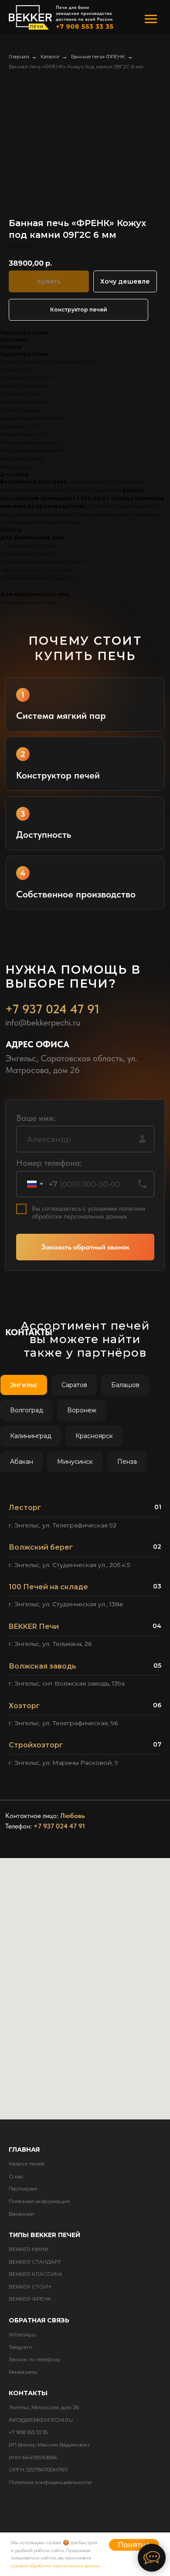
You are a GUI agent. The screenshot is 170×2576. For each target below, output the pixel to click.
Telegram (20, 2347)
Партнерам (23, 2188)
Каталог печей (27, 2164)
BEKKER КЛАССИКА (36, 2274)
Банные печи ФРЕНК (98, 56)
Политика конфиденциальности (50, 2482)
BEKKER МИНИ (29, 2249)
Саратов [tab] (74, 1385)
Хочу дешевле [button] (125, 281)
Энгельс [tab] (24, 1385)
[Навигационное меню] (151, 19)
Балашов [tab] (125, 1385)
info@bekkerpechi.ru (43, 1022)
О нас (16, 2176)
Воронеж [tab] (82, 1410)
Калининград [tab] (31, 1436)
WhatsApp (22, 2334)
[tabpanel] (85, 1638)
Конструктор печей (79, 310)
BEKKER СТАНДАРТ (35, 2262)
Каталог (50, 56)
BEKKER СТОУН (30, 2287)
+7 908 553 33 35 (28, 2432)
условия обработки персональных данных (56, 2566)
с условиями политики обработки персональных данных (88, 1212)
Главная (19, 56)
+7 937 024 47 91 (52, 1009)
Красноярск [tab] (94, 1436)
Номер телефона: (49, 1163)
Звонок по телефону (35, 2359)
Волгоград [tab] (27, 1410)
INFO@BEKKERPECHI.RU (41, 2420)
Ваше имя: (36, 1118)
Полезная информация (39, 2201)
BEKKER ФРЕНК (30, 2299)
